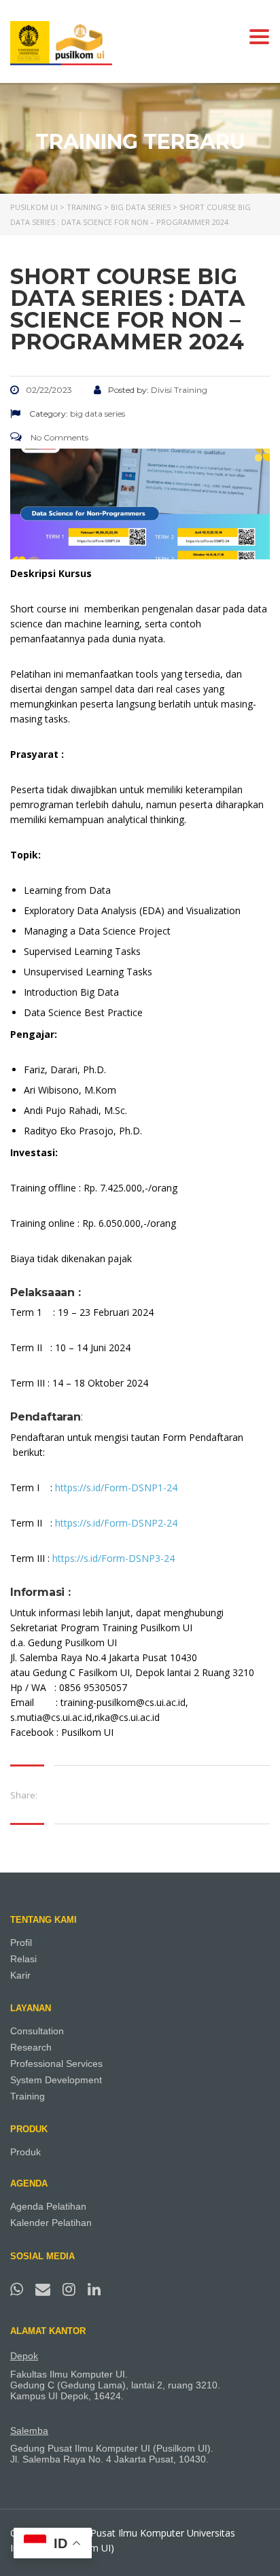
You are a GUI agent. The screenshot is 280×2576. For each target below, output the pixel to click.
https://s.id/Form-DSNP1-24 (116, 1487)
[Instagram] (71, 2288)
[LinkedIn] (94, 2288)
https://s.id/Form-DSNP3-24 (113, 1558)
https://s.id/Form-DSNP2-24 (115, 1523)
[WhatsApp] (19, 2288)
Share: (24, 1795)
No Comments (58, 437)
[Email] (45, 2288)
